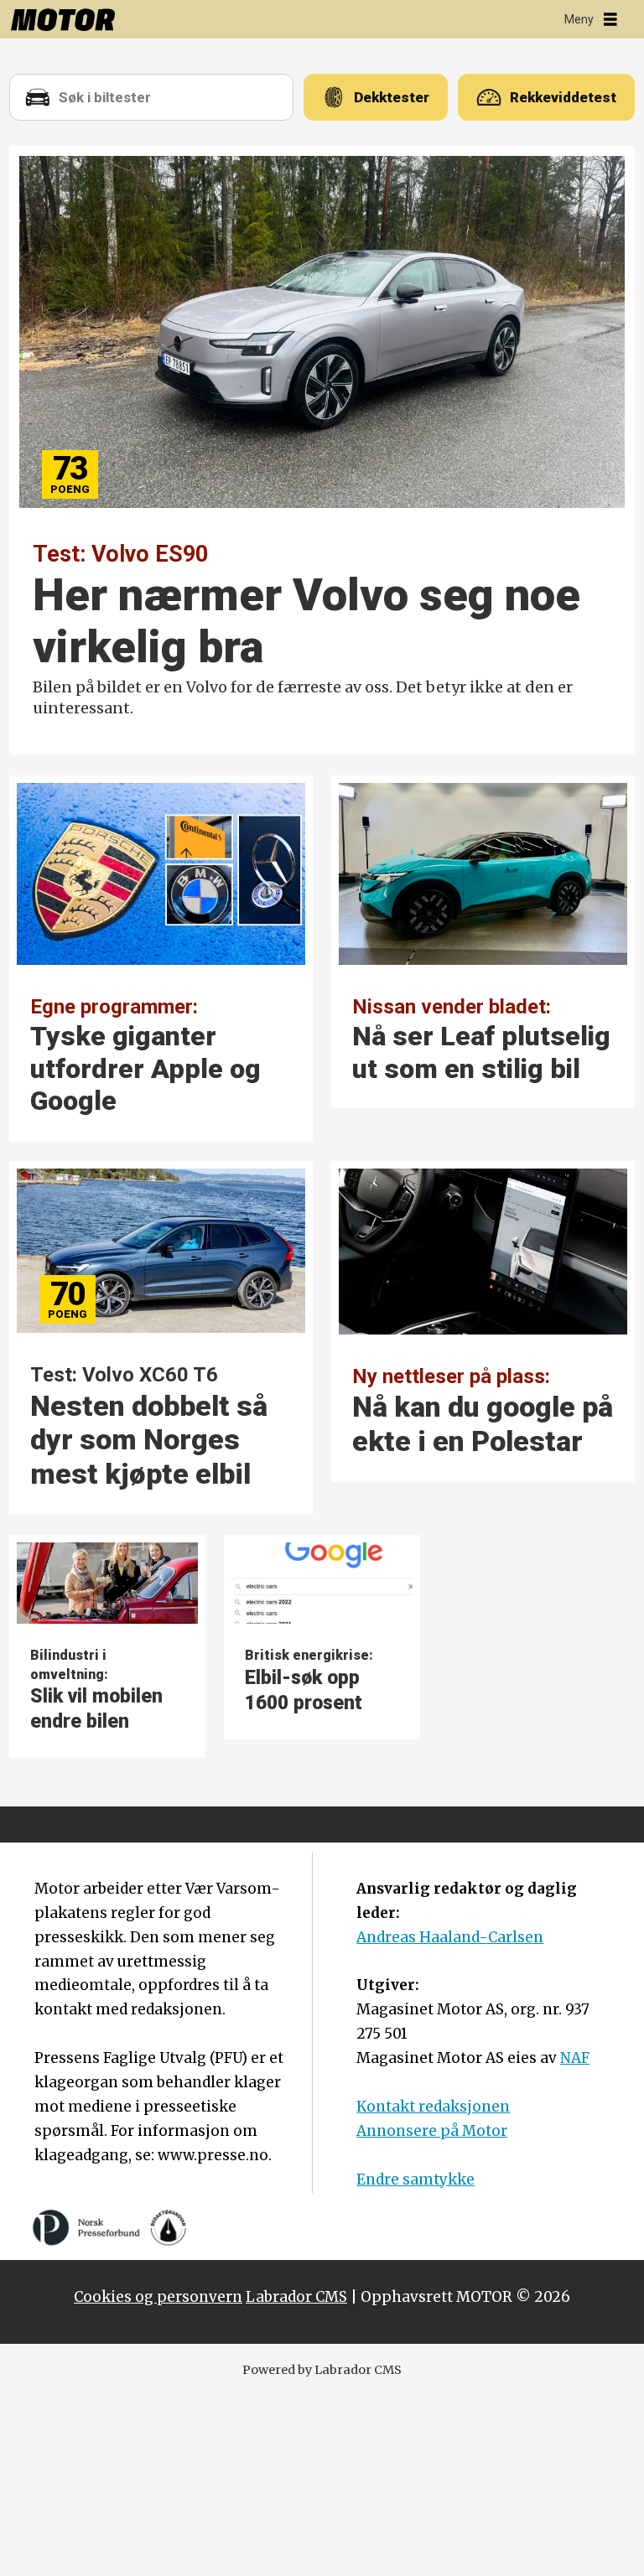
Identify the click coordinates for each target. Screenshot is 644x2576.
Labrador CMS (296, 2297)
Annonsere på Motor (432, 2131)
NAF (575, 2058)
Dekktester (392, 97)
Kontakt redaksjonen (433, 2107)
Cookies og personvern (158, 2297)
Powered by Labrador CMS (322, 2370)
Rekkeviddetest (563, 97)
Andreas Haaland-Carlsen (450, 1937)
